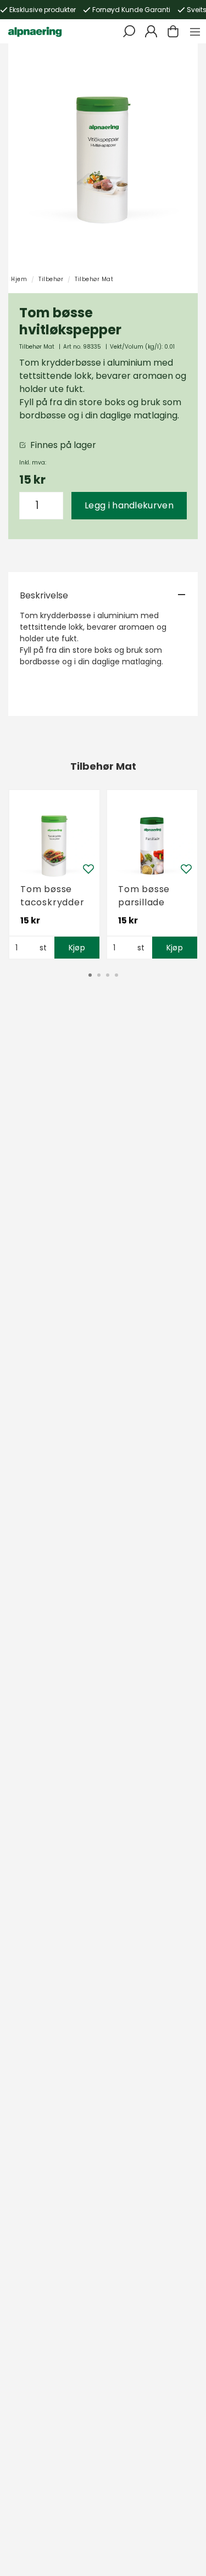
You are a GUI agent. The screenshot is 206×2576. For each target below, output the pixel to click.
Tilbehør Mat (94, 279)
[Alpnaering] (35, 31)
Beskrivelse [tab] (44, 595)
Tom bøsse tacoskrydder (52, 896)
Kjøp (77, 948)
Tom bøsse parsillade (144, 896)
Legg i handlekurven (129, 505)
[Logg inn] (151, 31)
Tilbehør (51, 279)
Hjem (19, 279)
